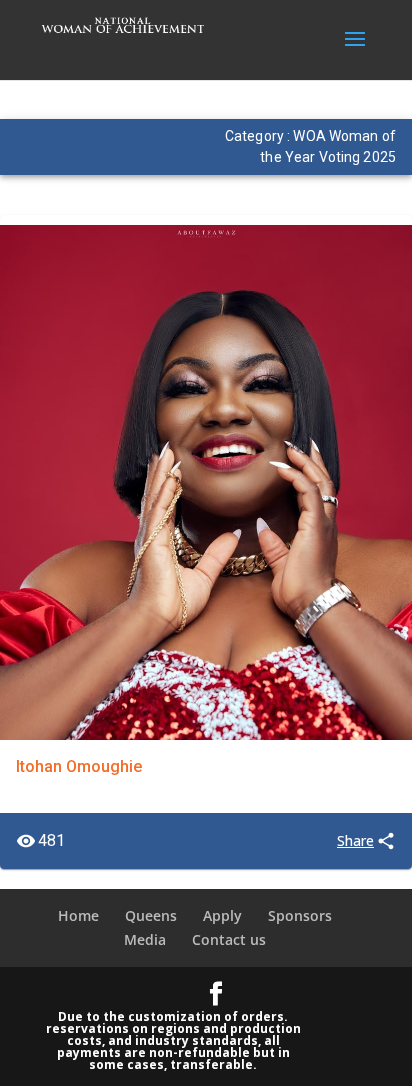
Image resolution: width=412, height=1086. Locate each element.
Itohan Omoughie (79, 766)
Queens (151, 915)
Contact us (229, 939)
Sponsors (300, 915)
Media (145, 939)
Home (78, 915)
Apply (222, 915)
